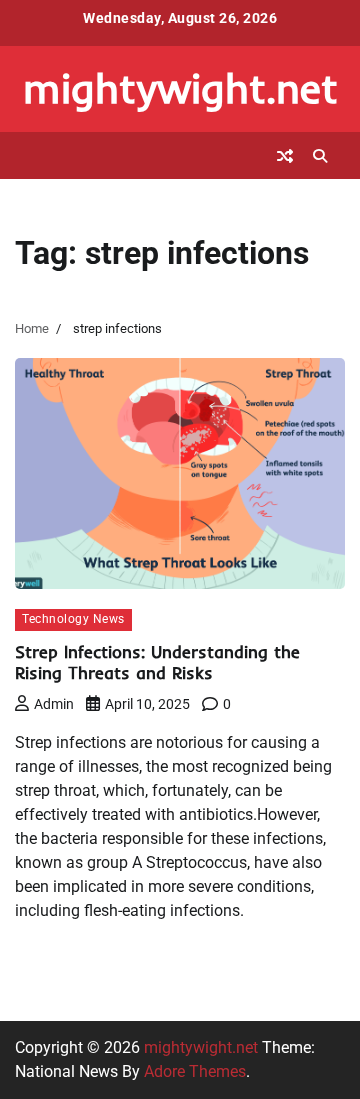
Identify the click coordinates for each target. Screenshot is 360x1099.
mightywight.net (180, 88)
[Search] (320, 156)
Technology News (73, 619)
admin (54, 704)
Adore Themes (195, 1071)
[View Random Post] (285, 156)
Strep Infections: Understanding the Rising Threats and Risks (157, 662)
